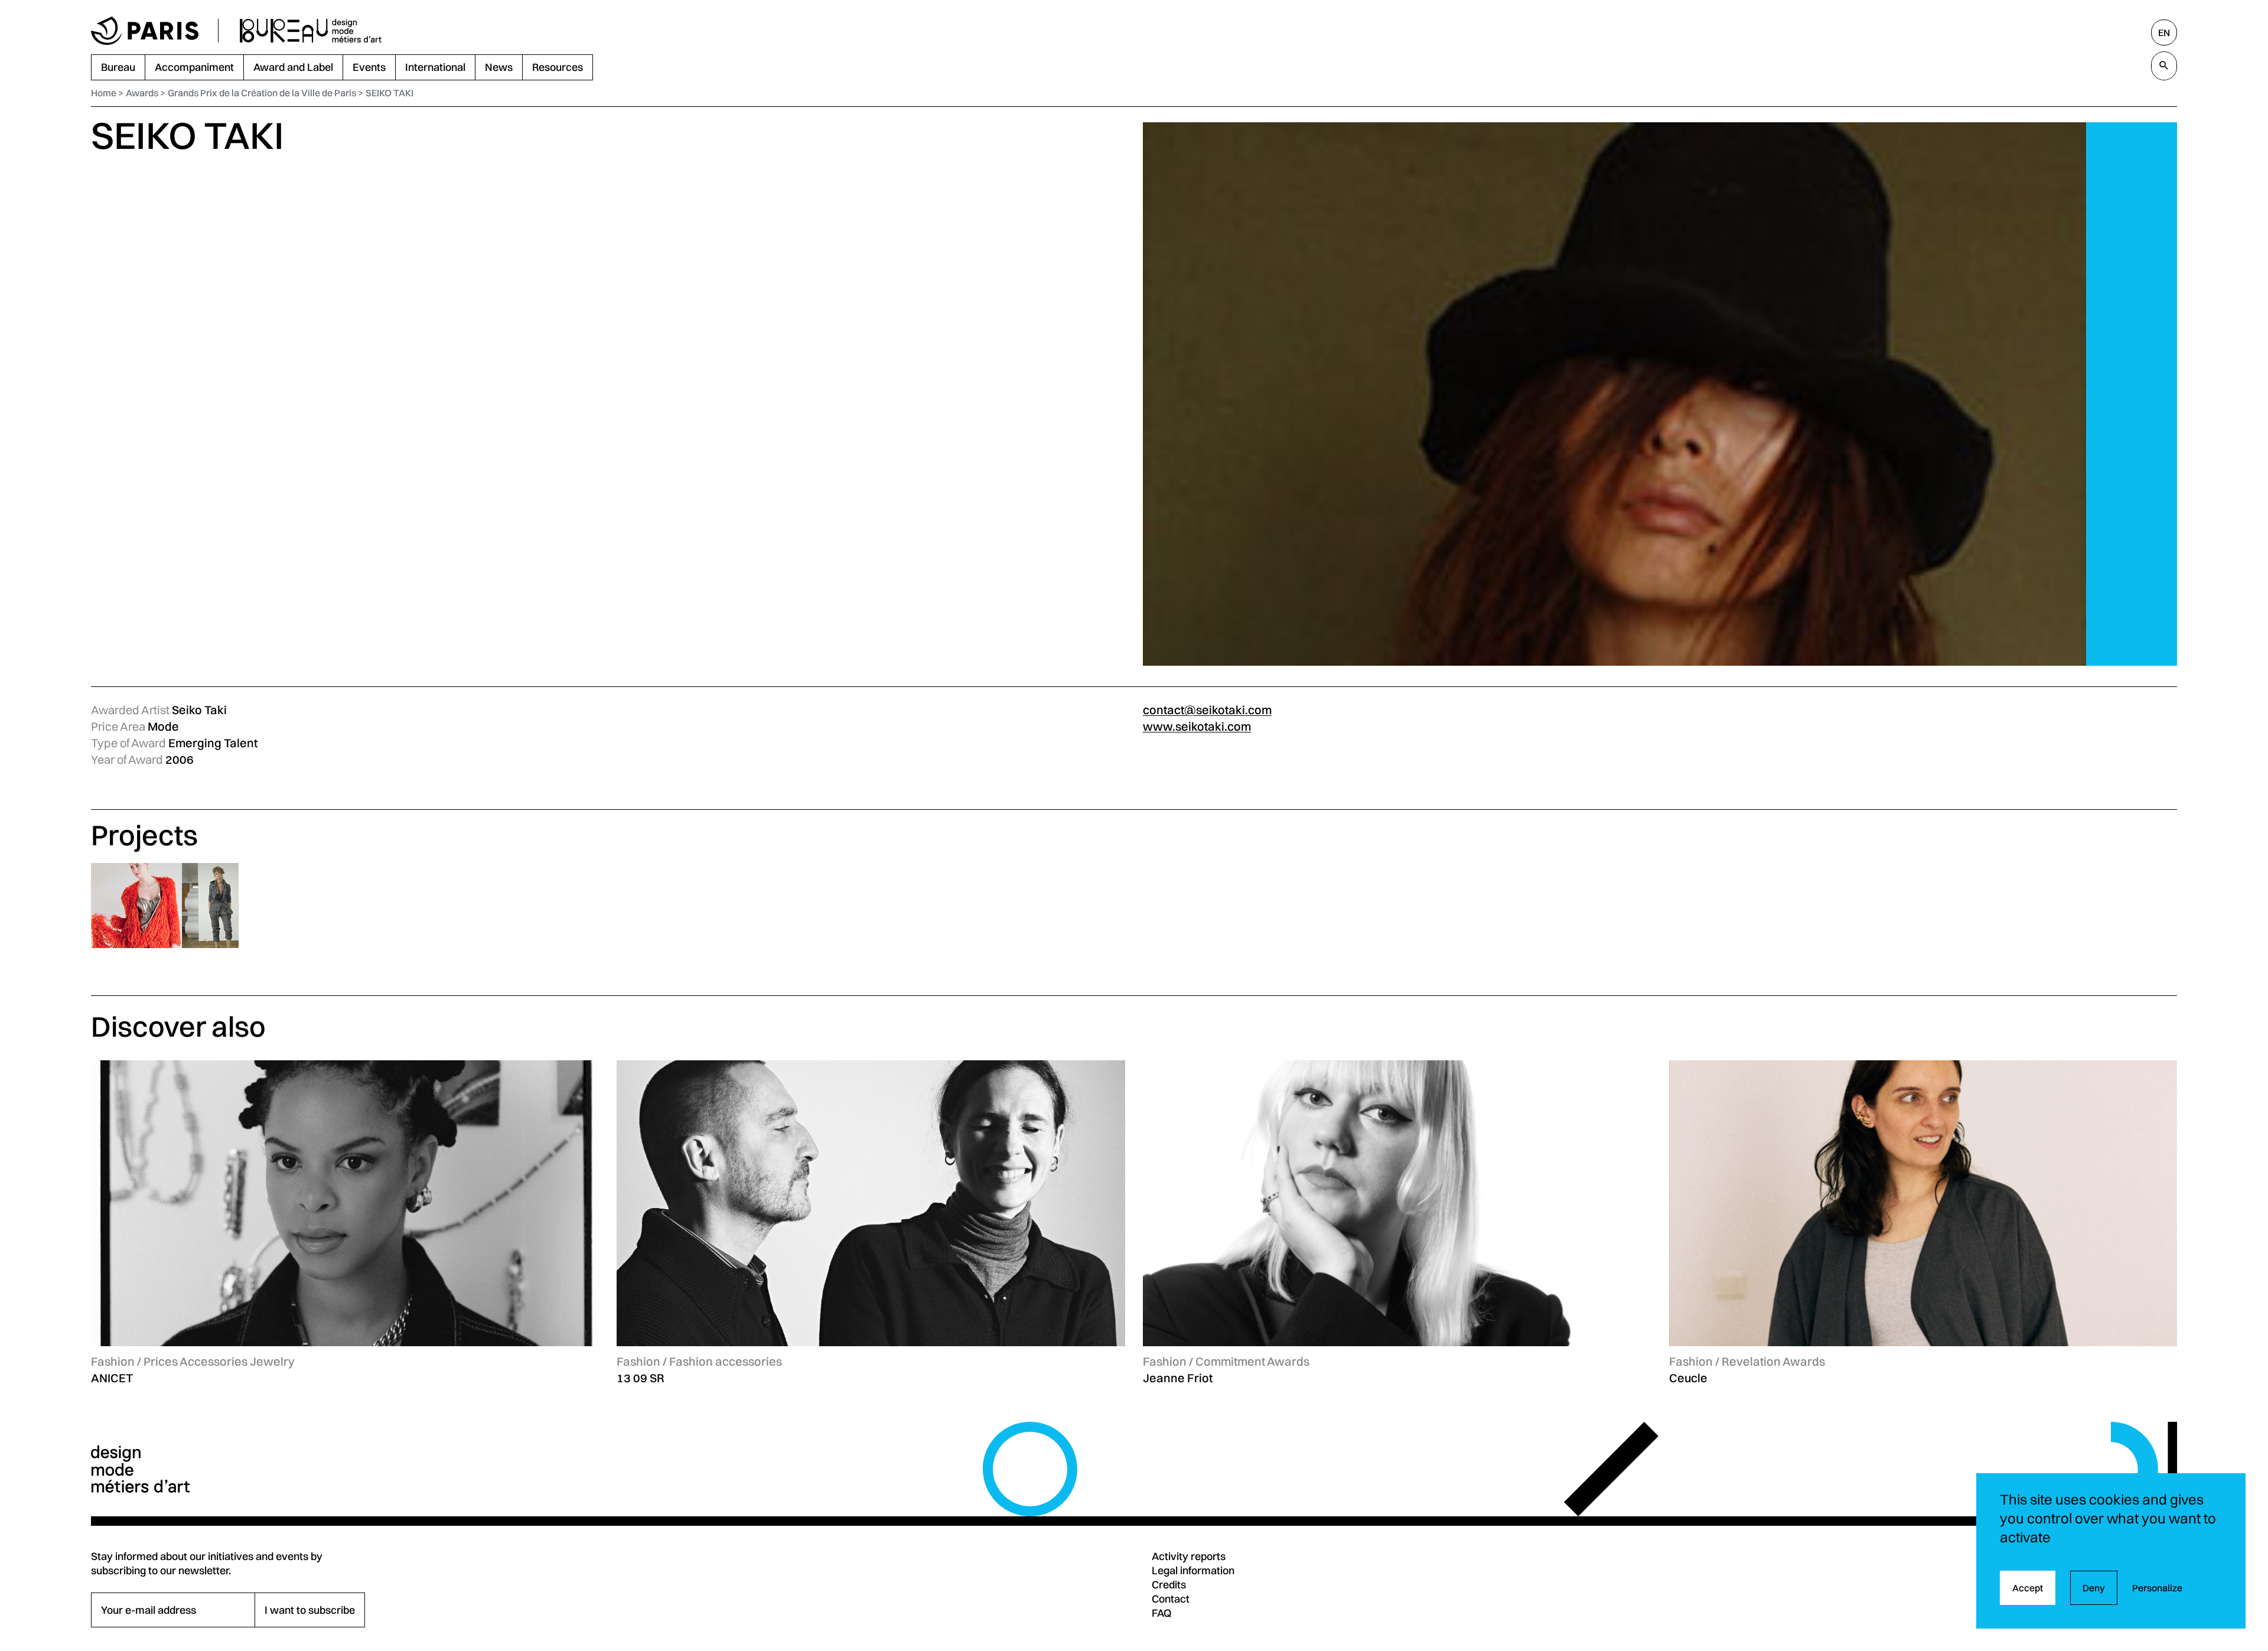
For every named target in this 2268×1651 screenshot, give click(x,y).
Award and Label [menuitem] (293, 67)
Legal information (1193, 1570)
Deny (2094, 1588)
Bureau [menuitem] (118, 67)
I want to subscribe (310, 1610)
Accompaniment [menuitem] (194, 67)
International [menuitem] (435, 67)
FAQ (1162, 1613)
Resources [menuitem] (558, 67)
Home (104, 93)
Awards (142, 93)
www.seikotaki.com (1197, 726)
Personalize (2157, 1588)
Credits (1169, 1585)
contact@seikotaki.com (1207, 710)
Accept (2028, 1588)
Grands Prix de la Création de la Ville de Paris (262, 93)
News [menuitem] (499, 67)
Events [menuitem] (369, 67)
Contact (1171, 1599)
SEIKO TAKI (390, 93)
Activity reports (1189, 1556)
